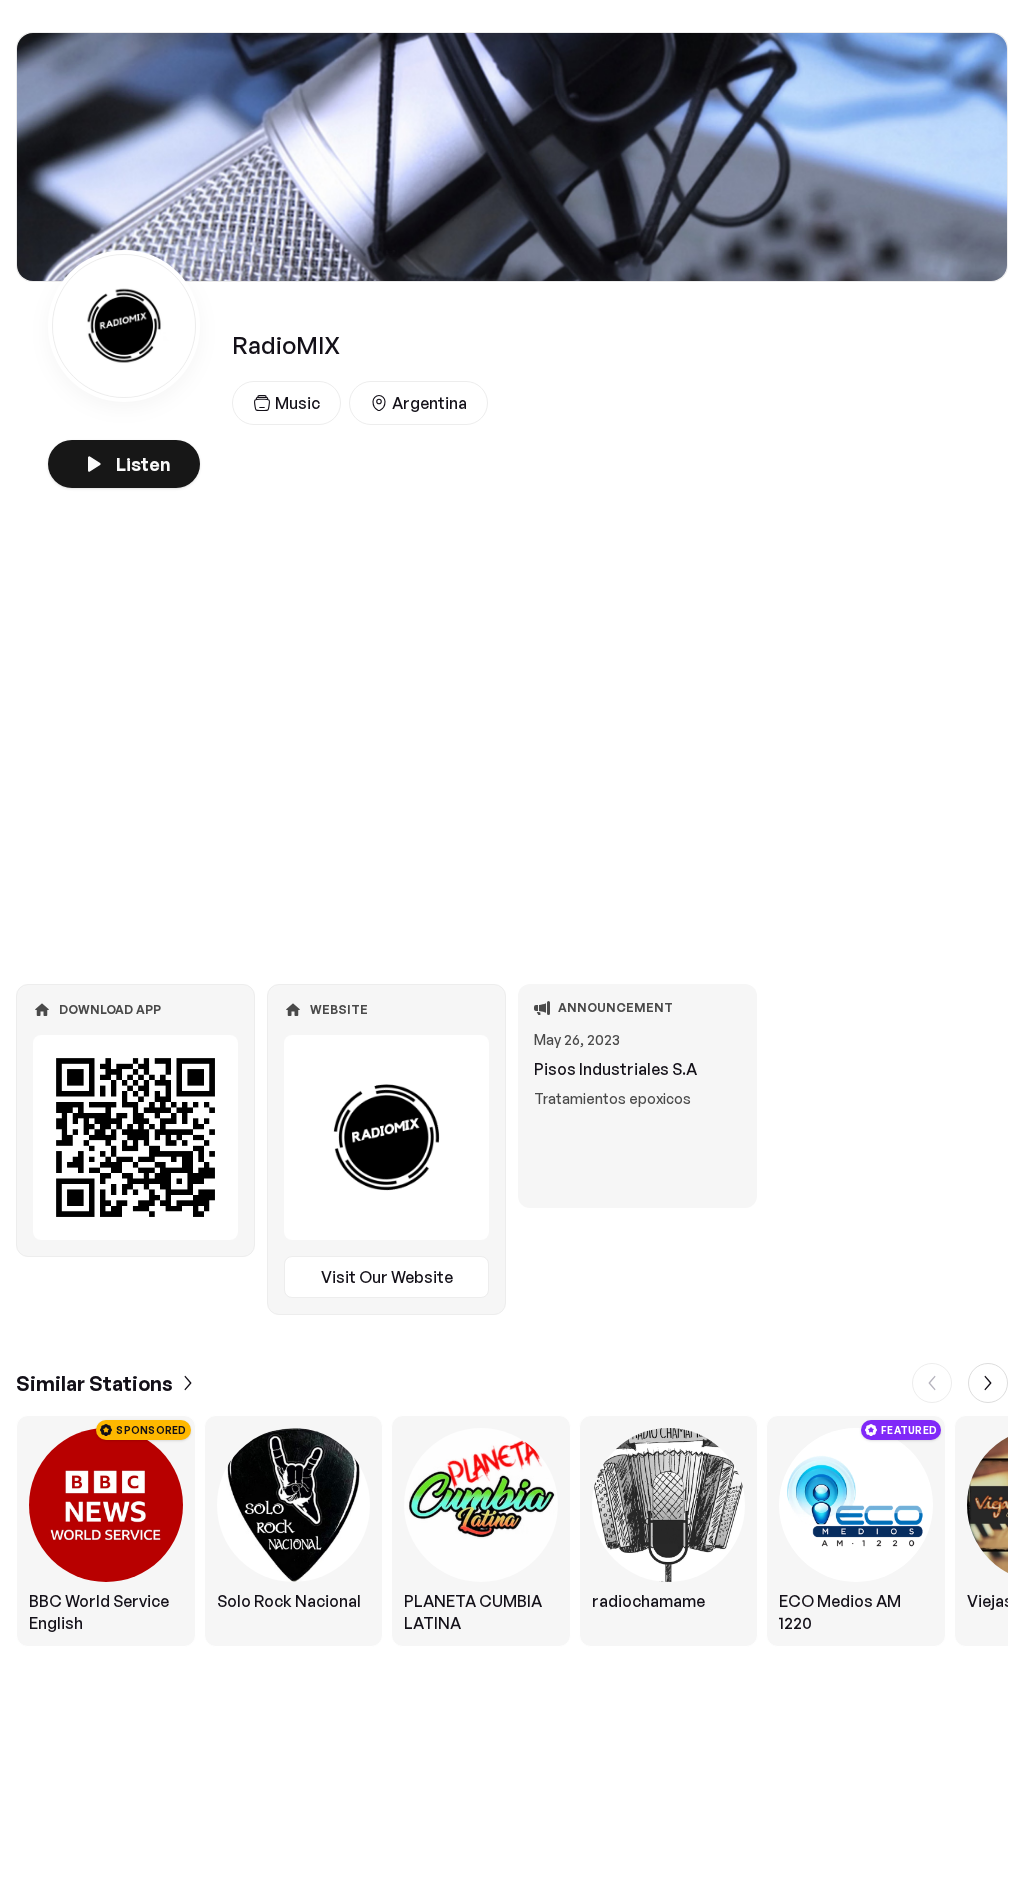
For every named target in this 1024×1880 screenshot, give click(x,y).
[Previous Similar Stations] (932, 1383)
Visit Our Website (387, 1277)
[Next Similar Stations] (988, 1383)
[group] (512, 1531)
